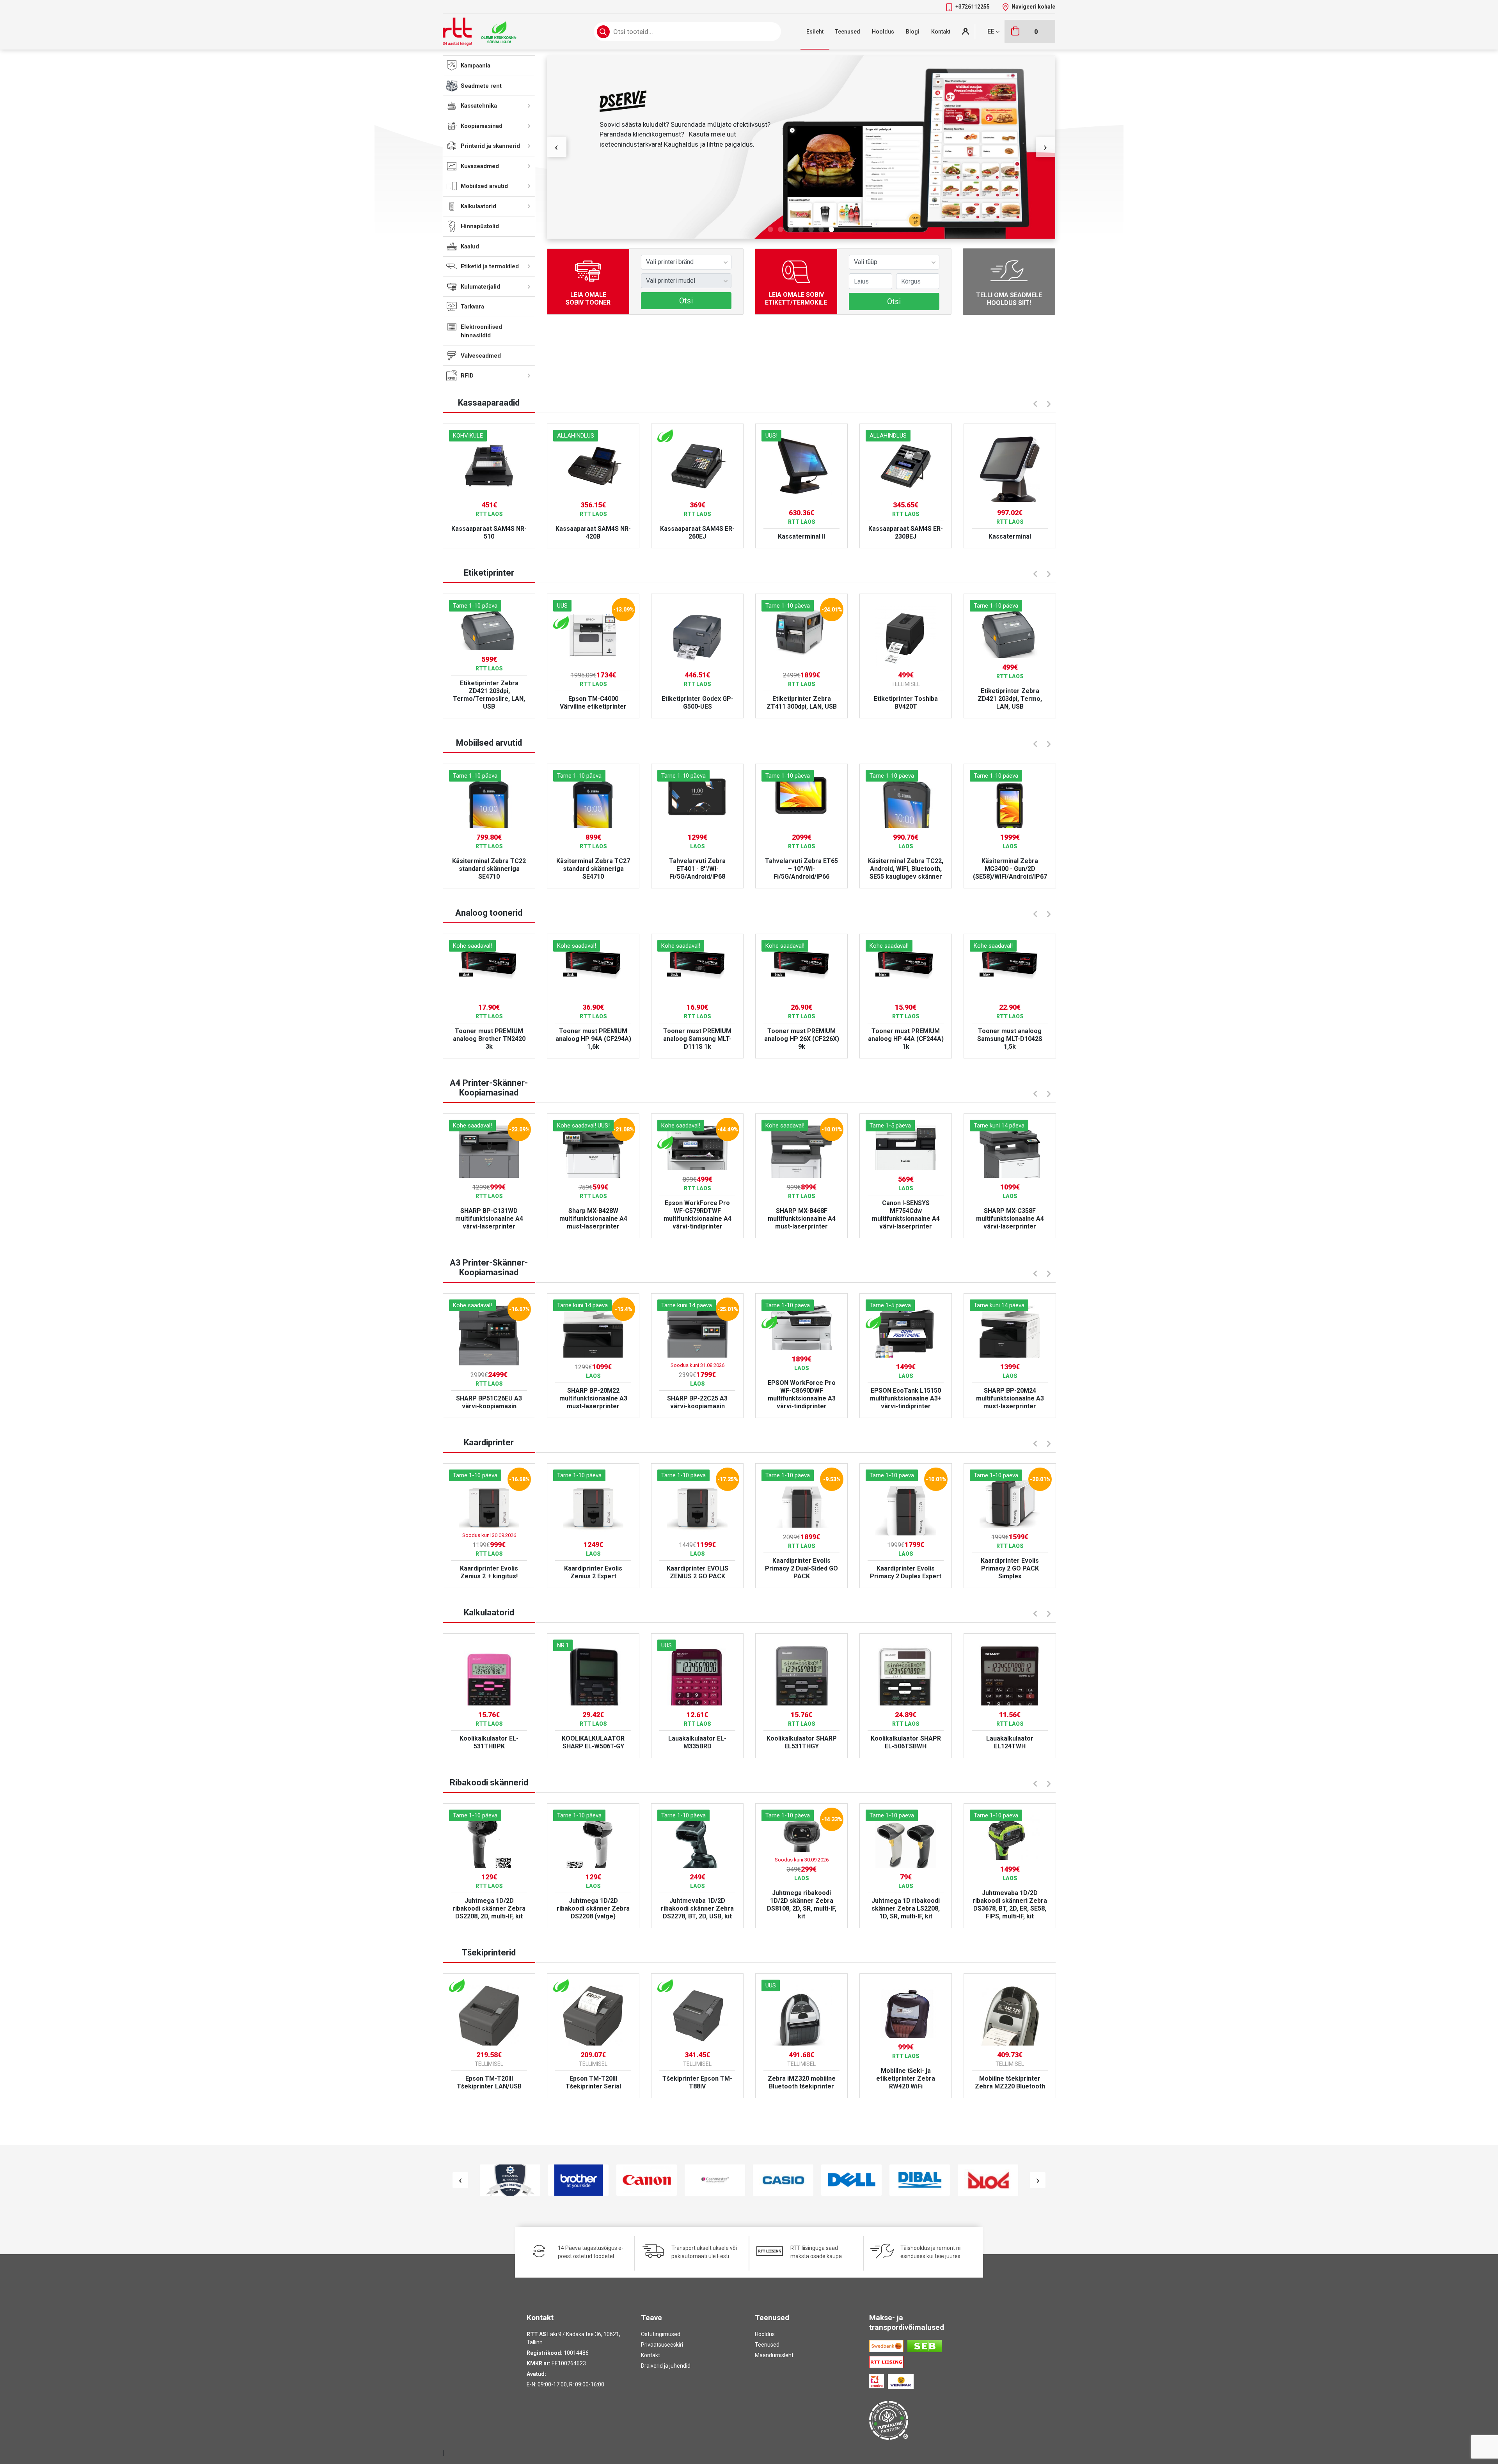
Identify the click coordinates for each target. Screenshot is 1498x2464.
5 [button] (811, 230)
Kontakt (941, 32)
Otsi (686, 301)
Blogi (913, 32)
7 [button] (831, 230)
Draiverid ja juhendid (666, 2366)
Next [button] (1045, 147)
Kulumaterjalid (480, 287)
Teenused (848, 32)
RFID (467, 376)
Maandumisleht (774, 2355)
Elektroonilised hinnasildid (481, 331)
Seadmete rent (481, 86)
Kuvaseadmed (480, 166)
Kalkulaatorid (478, 206)
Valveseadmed (481, 356)
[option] (801, 147)
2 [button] (781, 230)
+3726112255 (973, 7)
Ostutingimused (661, 2334)
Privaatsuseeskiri (662, 2345)
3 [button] (791, 230)
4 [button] (801, 230)
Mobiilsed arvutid (484, 186)
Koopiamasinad (482, 126)
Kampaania (476, 66)
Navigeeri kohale (1033, 7)
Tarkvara (472, 307)
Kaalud (470, 246)
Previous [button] (557, 147)
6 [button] (821, 230)
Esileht (815, 32)
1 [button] (770, 230)
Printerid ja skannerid (490, 146)
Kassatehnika (479, 106)
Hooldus (883, 32)
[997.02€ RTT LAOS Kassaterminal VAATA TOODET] (1010, 463)
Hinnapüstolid (480, 226)
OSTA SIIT (621, 200)
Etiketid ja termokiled (490, 266)
